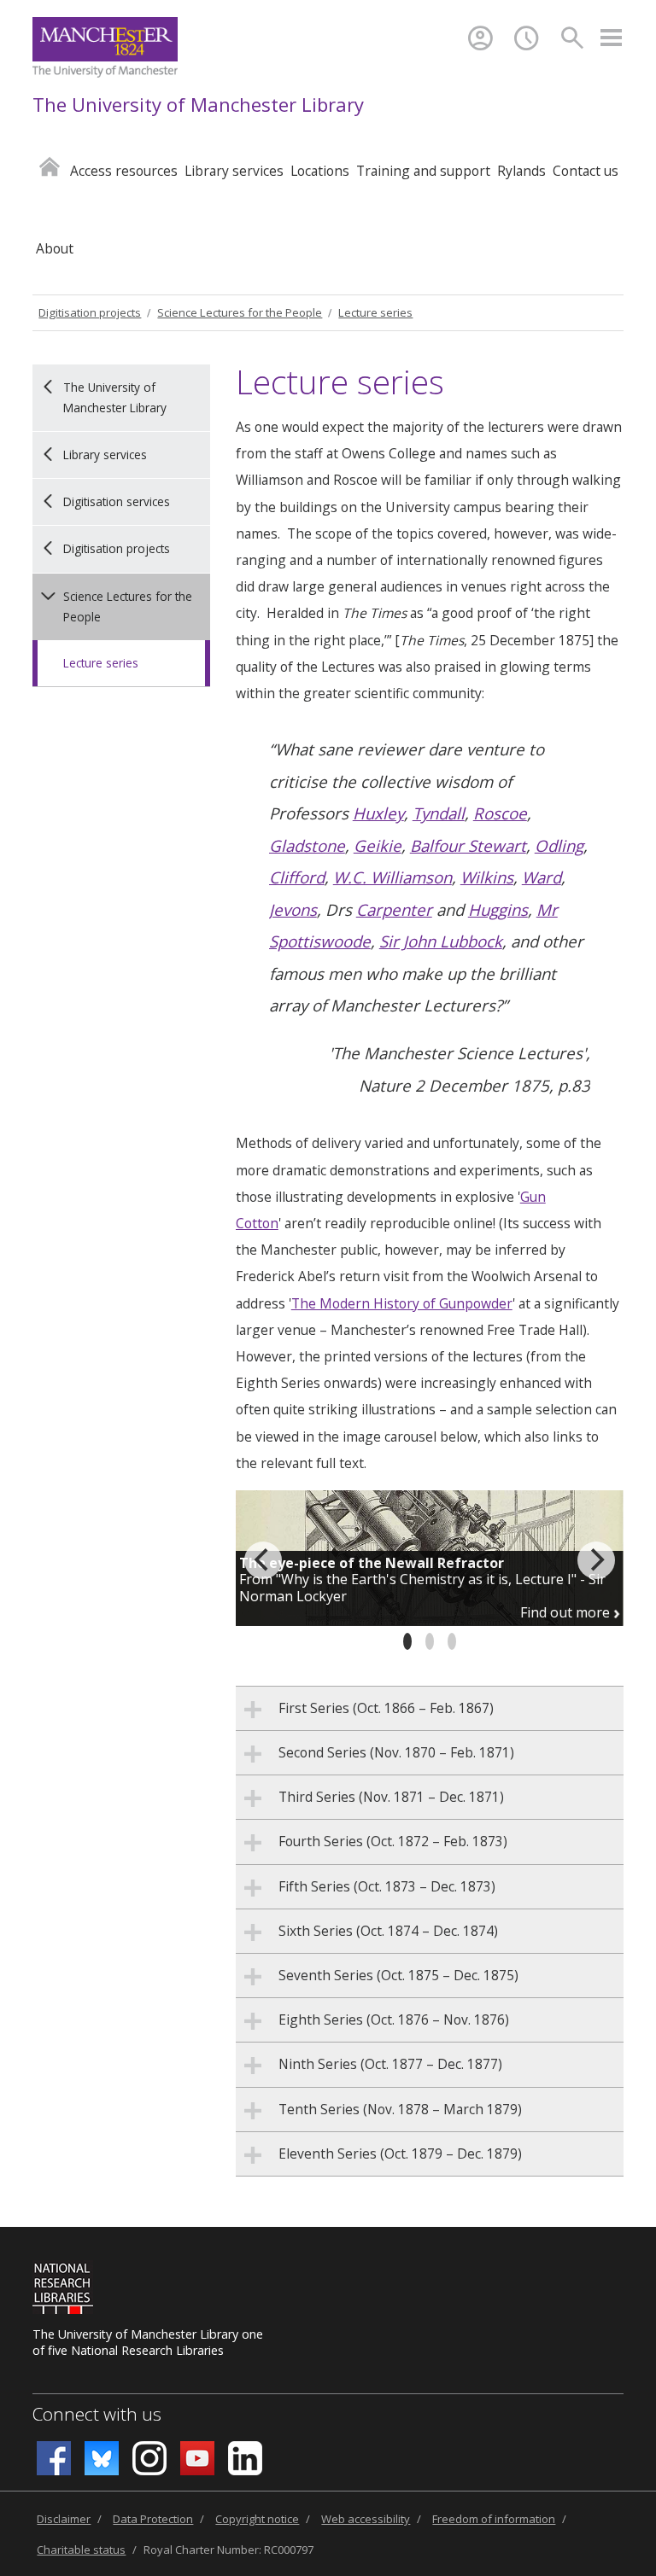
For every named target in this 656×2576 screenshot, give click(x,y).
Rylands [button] (521, 171)
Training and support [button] (423, 171)
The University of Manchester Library (198, 104)
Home (50, 166)
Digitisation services (117, 501)
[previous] (263, 1560)
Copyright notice (257, 2519)
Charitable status (81, 2550)
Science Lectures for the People (240, 312)
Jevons (293, 909)
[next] (596, 1560)
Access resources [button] (124, 171)
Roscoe (500, 813)
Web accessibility (366, 2519)
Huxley (378, 813)
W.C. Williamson (392, 877)
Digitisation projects (90, 312)
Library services (105, 455)
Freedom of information (494, 2519)
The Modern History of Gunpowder (402, 1303)
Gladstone (307, 845)
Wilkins (487, 877)
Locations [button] (320, 171)
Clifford (297, 877)
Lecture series (375, 312)
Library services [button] (234, 171)
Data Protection (153, 2519)
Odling (559, 845)
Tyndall (439, 813)
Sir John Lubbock (441, 941)
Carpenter (394, 909)
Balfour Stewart (468, 845)
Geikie (378, 845)
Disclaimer (64, 2519)
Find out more (567, 1612)
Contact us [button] (586, 171)
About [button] (55, 248)
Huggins (498, 909)
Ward (542, 877)
